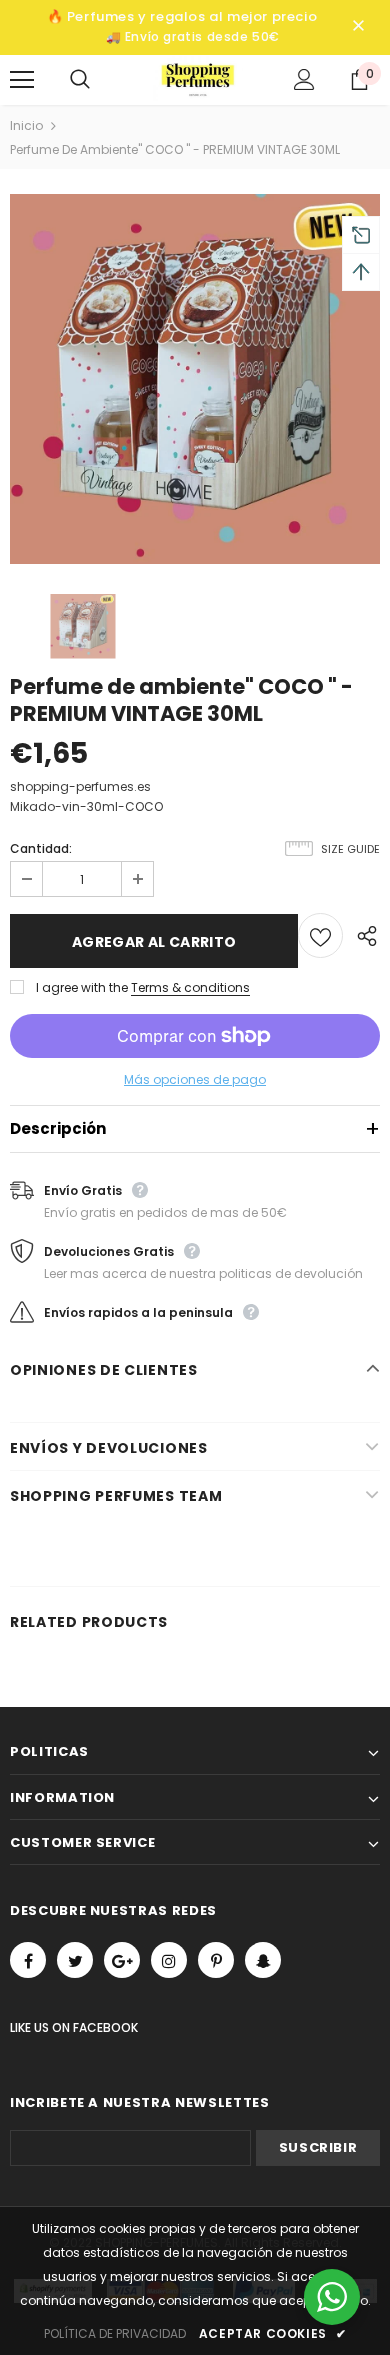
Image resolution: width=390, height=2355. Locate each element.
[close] (358, 27)
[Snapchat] (263, 1960)
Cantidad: (41, 849)
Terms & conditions (190, 987)
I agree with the (82, 987)
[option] (195, 379)
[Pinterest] (216, 1960)
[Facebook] (28, 1960)
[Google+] (122, 1960)
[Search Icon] (100, 80)
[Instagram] (169, 1960)
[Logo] (198, 78)
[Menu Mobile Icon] (22, 80)
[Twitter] (75, 1960)
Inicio (26, 125)
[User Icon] (304, 79)
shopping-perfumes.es (80, 786)
